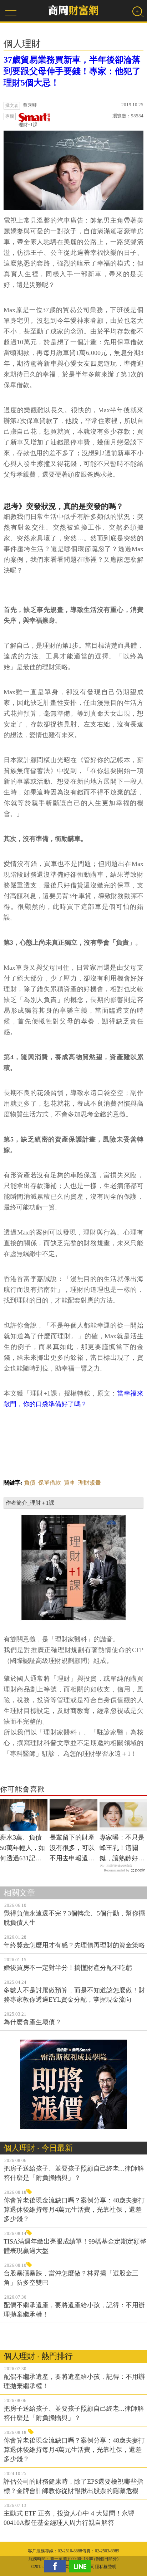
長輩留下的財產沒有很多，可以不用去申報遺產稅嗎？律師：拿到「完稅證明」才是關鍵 (72, 1849)
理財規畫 (90, 1483)
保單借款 (50, 1483)
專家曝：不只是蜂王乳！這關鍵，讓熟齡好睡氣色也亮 (122, 1849)
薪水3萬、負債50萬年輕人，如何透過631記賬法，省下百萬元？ (22, 1849)
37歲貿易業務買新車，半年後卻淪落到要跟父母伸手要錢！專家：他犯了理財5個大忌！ (72, 71)
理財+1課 (28, 125)
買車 (70, 1483)
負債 (30, 1483)
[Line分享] (82, 2566)
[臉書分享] (57, 2566)
